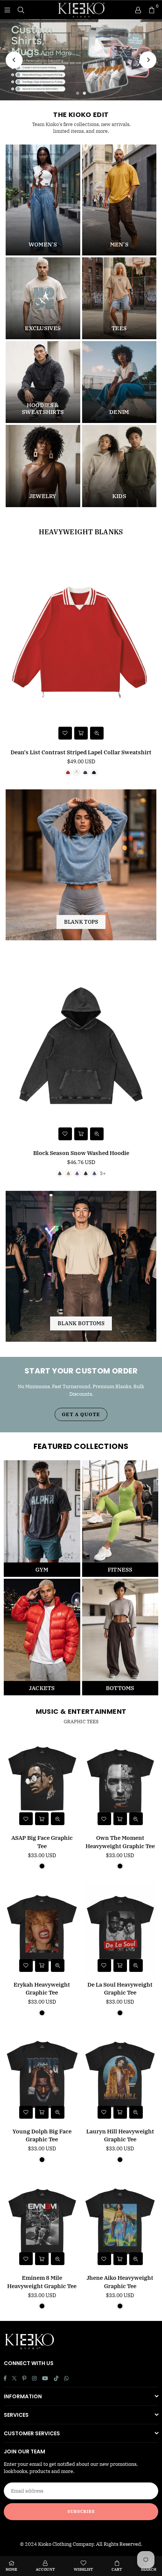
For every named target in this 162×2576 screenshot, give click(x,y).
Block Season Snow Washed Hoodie (81, 1153)
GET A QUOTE (81, 1414)
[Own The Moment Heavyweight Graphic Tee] (120, 1782)
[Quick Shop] (81, 733)
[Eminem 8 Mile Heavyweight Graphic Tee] (42, 2222)
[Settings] (138, 10)
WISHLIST (83, 2569)
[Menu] (7, 10)
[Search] (21, 10)
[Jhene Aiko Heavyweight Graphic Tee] (120, 2222)
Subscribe (81, 2511)
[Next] (148, 60)
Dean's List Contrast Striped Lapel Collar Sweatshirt (81, 752)
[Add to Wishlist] (65, 733)
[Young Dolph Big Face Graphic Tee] (42, 2075)
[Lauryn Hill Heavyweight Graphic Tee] (120, 2075)
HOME (11, 2569)
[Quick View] (97, 733)
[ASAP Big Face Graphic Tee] (42, 1782)
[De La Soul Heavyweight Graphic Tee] (120, 1928)
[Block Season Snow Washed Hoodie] (81, 1046)
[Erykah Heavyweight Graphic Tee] (42, 1928)
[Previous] (14, 60)
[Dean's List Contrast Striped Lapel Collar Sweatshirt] (81, 645)
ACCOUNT (45, 2569)
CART (117, 2569)
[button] (151, 10)
